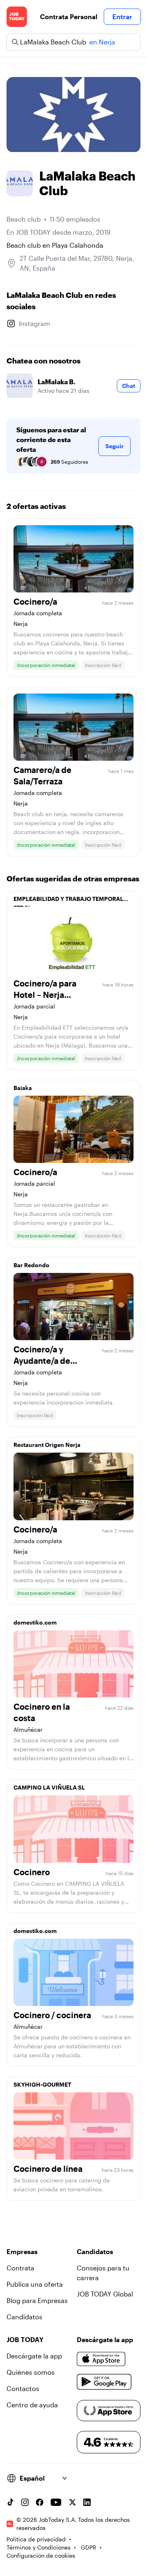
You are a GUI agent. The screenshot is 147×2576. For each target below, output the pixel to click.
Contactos (23, 2388)
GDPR (89, 2547)
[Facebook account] (40, 2502)
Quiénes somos (31, 2372)
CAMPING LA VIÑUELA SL (49, 1787)
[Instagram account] (25, 2502)
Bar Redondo (31, 1265)
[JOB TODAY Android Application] (104, 2382)
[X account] (72, 2502)
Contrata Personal (69, 17)
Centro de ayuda (32, 2405)
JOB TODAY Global (105, 2294)
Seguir (115, 446)
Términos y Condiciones (39, 2547)
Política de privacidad (36, 2539)
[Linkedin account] (87, 2502)
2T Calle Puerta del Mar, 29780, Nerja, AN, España (77, 263)
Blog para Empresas (37, 2300)
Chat (129, 386)
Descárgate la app (34, 2356)
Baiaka (23, 1088)
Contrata (20, 2268)
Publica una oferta (35, 2284)
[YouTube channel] (56, 2502)
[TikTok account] (10, 2502)
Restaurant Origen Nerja (47, 1445)
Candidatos (24, 2317)
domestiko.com (35, 1622)
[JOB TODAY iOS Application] (101, 2359)
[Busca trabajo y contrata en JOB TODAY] (17, 17)
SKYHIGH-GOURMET (42, 2084)
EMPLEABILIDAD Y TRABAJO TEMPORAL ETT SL (68, 901)
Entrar (122, 17)
